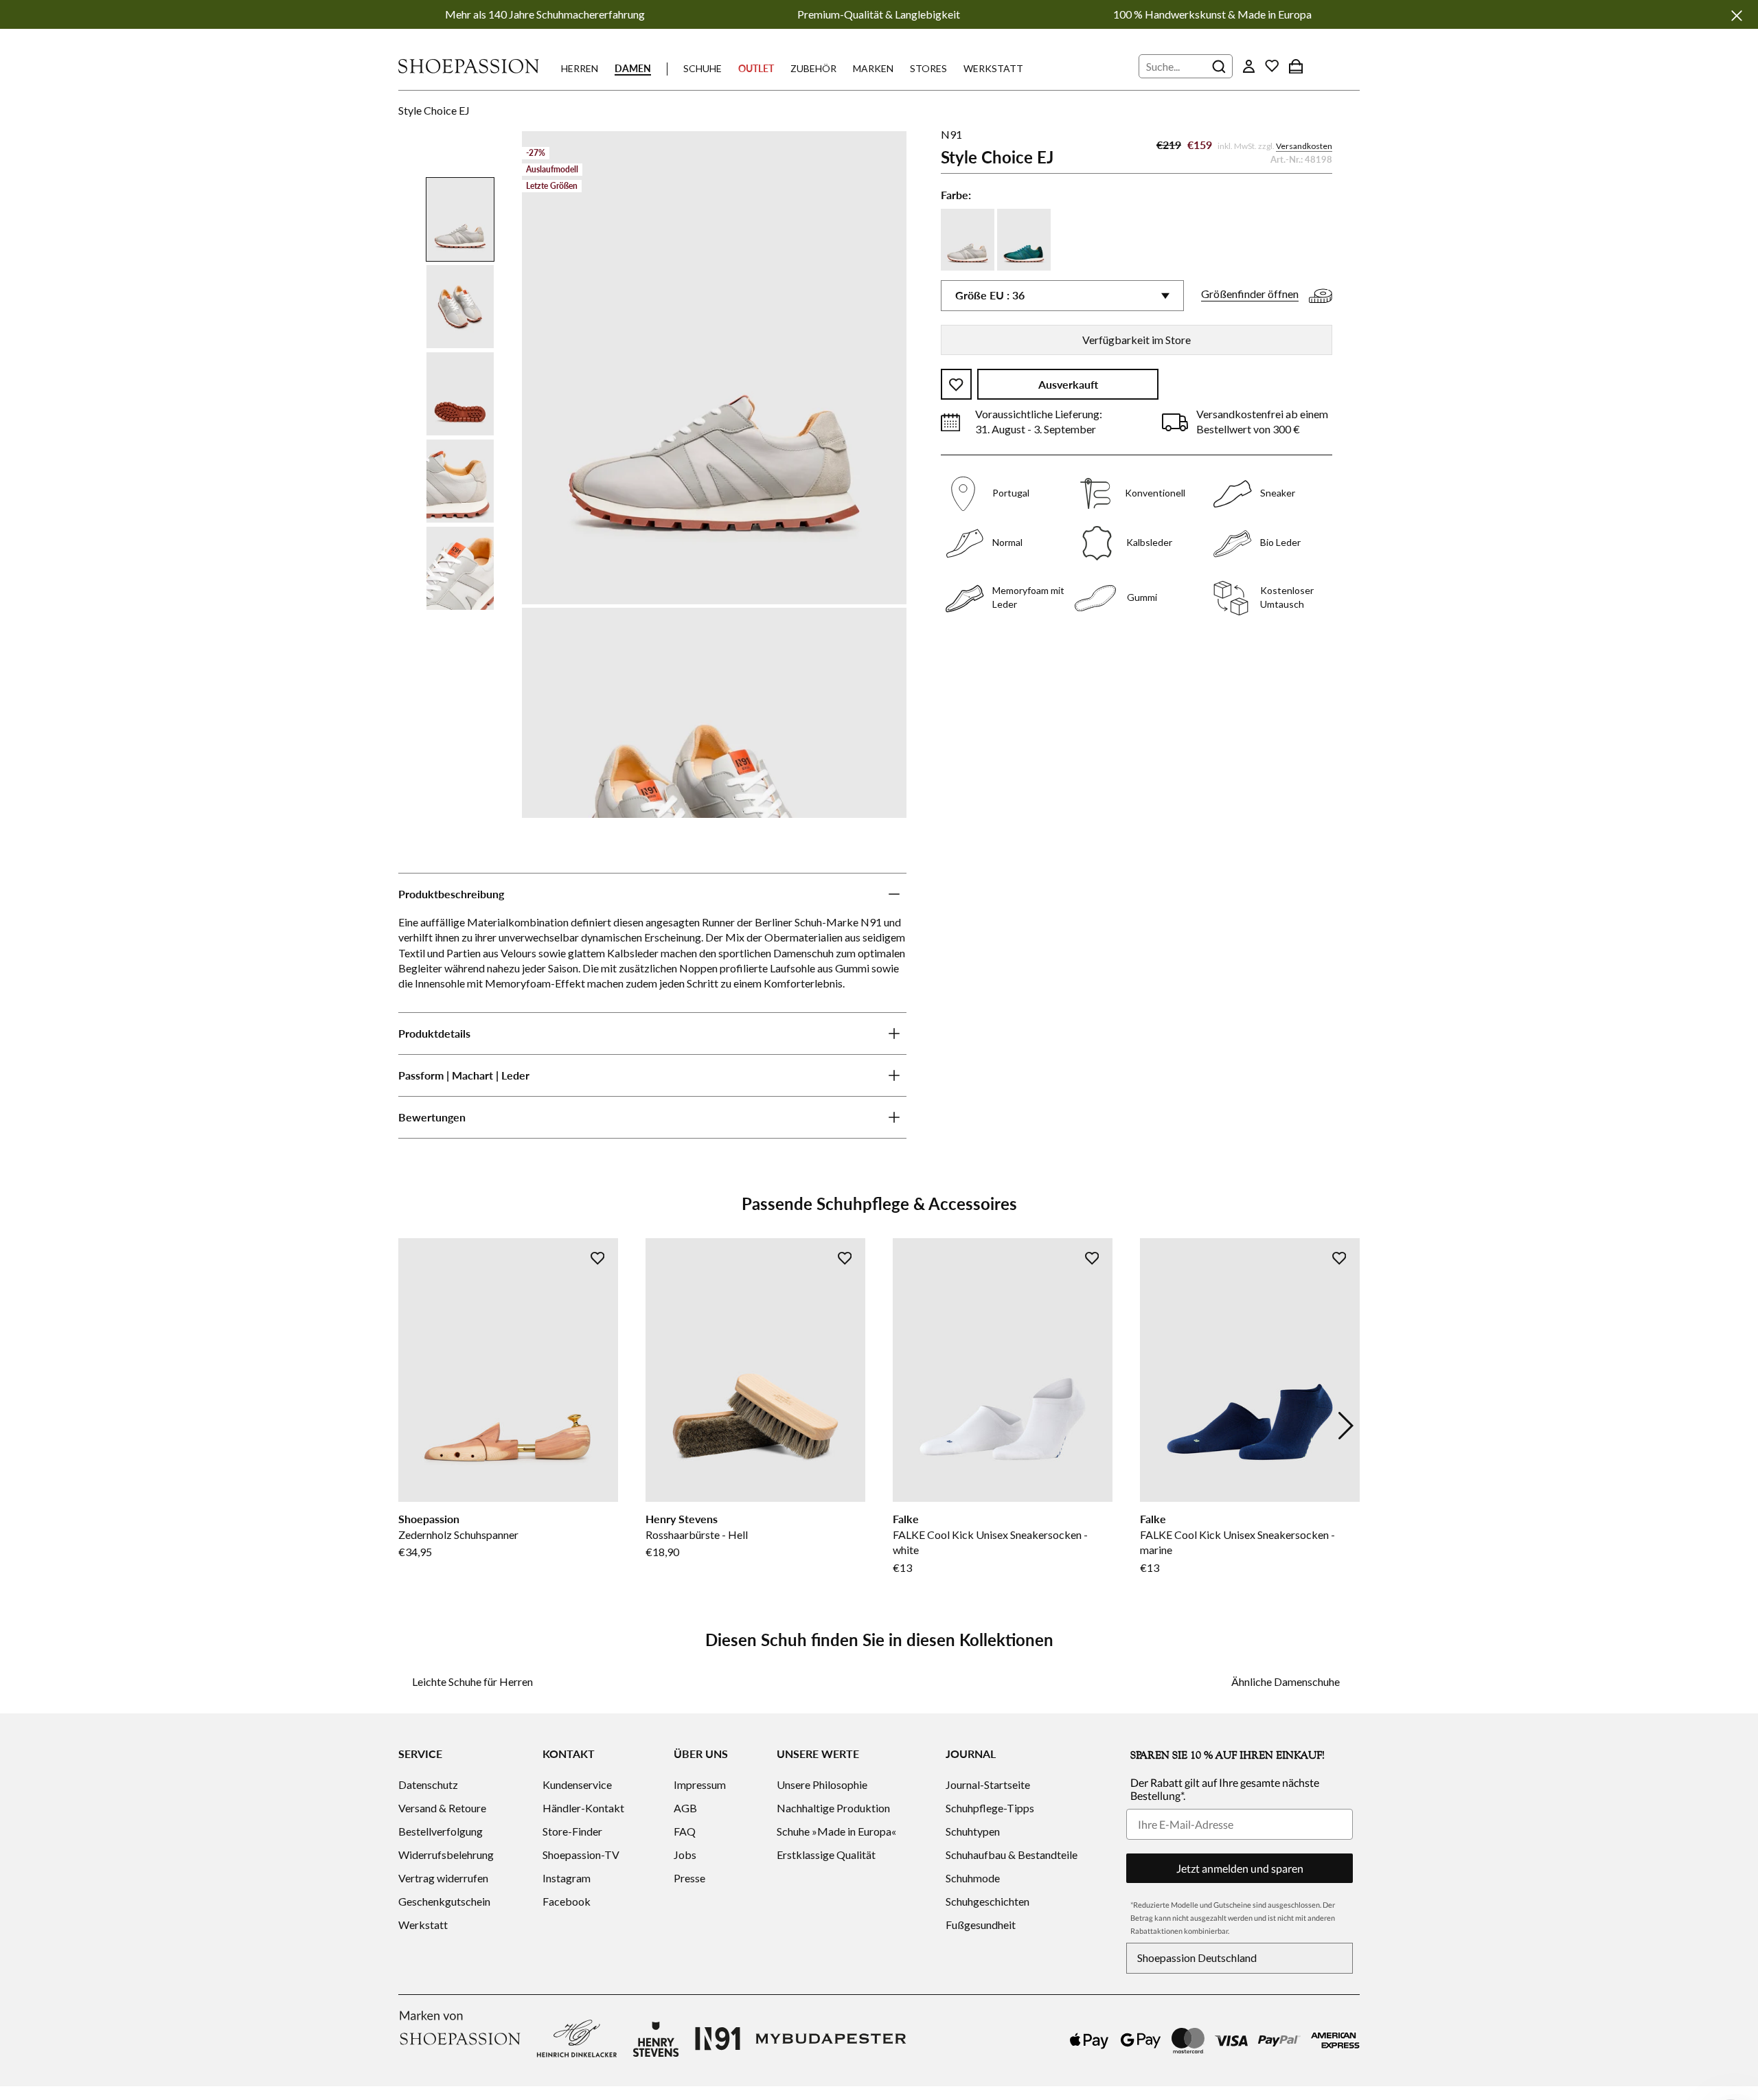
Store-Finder (572, 1831)
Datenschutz (428, 1784)
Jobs (685, 1854)
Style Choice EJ (434, 110)
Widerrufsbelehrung (446, 1854)
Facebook (567, 1901)
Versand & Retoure (442, 1808)
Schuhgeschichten (988, 1901)
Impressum (700, 1784)
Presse (689, 1878)
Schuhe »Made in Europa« (836, 1831)
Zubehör (813, 68)
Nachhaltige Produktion (833, 1808)
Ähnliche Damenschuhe (1286, 1681)
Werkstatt (993, 68)
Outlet (756, 68)
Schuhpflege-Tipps (990, 1808)
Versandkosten (1304, 147)
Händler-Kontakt (583, 1808)
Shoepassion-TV (581, 1854)
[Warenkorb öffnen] (1296, 66)
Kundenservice (577, 1784)
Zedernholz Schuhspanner (458, 1534)
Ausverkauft (1068, 385)
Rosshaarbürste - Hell (697, 1534)
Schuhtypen (973, 1831)
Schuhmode (973, 1878)
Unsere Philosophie (822, 1784)
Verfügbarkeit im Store (1137, 340)
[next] (1346, 1426)
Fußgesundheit (981, 1925)
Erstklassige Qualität (826, 1854)
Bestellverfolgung (441, 1831)
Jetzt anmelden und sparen (1240, 1868)
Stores (928, 68)
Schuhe (703, 68)
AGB (685, 1808)
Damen (633, 68)
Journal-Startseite (988, 1784)
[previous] (412, 1426)
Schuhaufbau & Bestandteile (1012, 1854)
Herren (580, 68)
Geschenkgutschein (444, 1901)
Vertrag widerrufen (443, 1878)
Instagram (567, 1878)
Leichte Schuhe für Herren (472, 1681)
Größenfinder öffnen (1250, 294)
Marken (873, 68)
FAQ (685, 1831)
